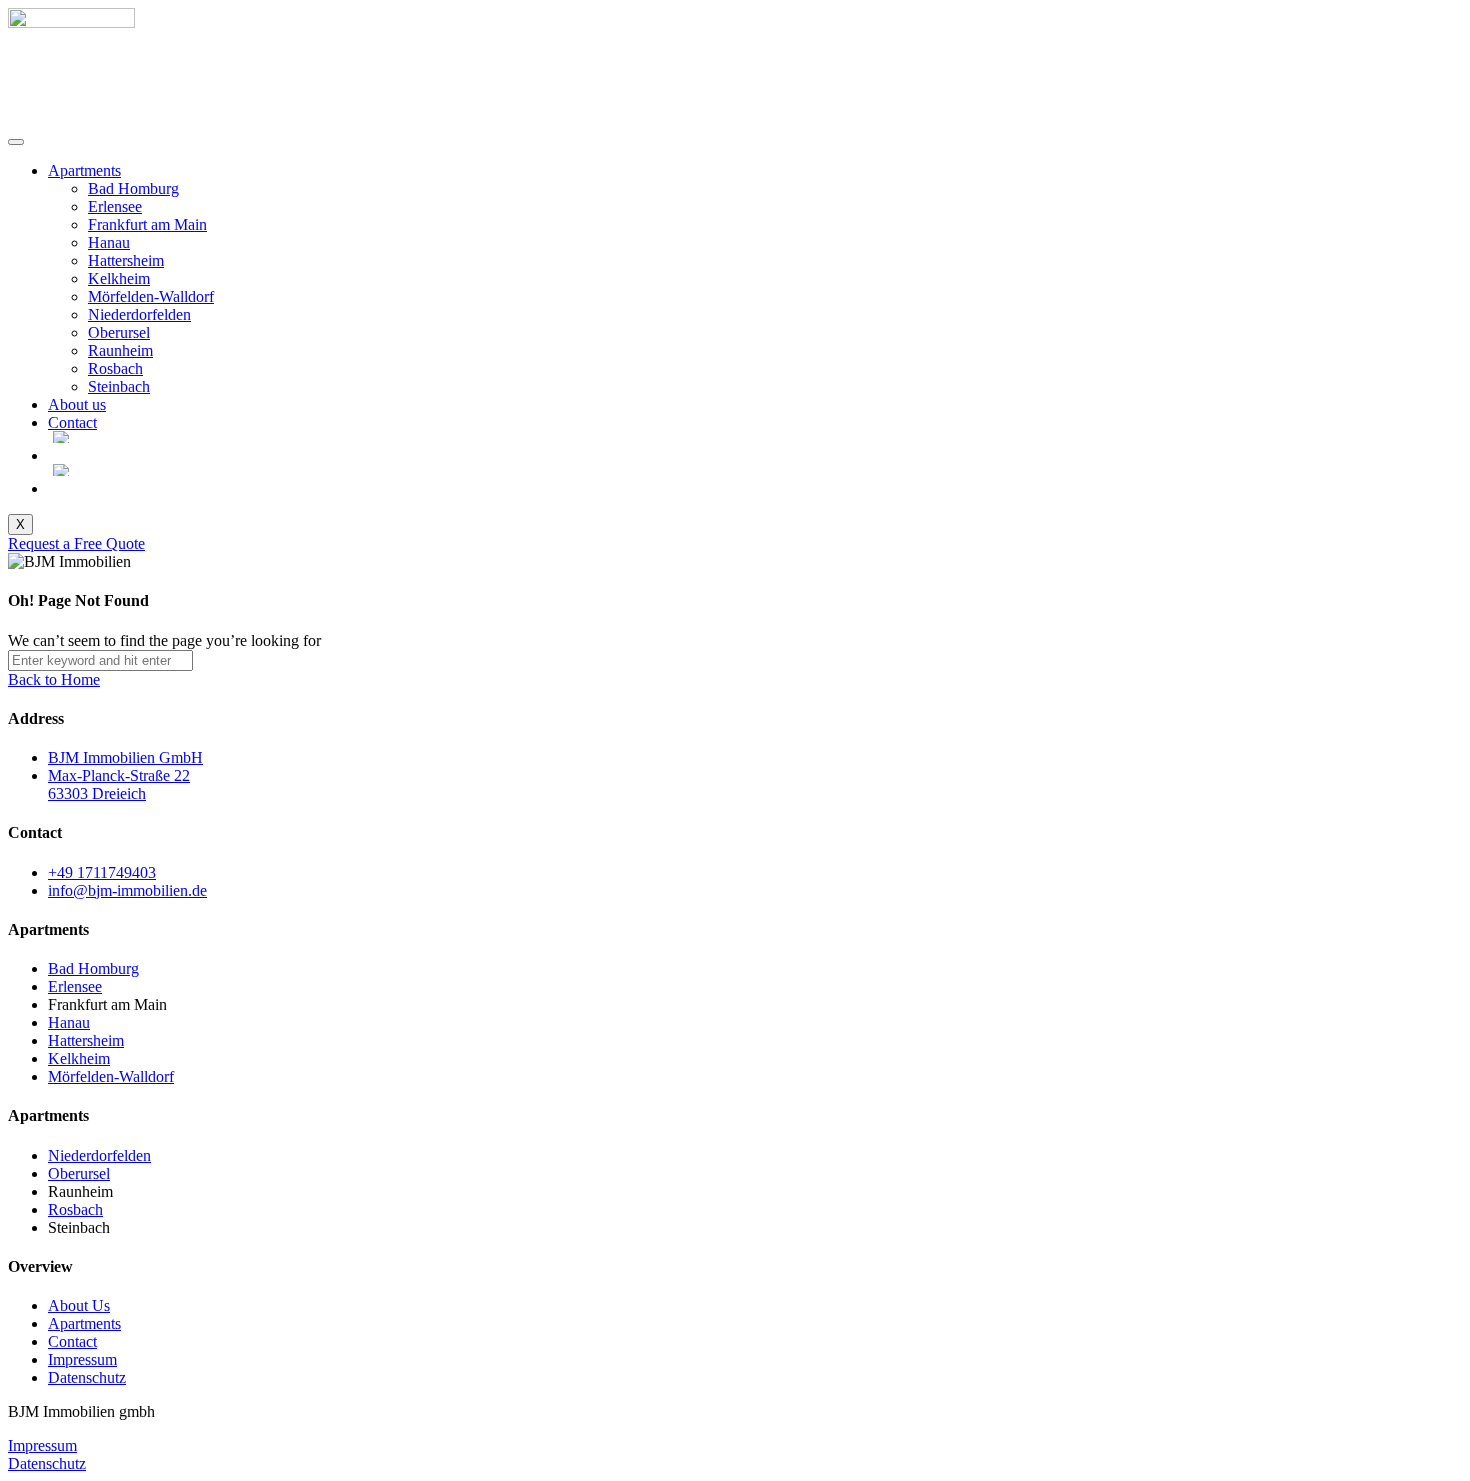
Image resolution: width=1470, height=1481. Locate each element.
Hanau (109, 242)
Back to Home (54, 679)
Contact (72, 422)
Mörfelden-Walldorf (151, 296)
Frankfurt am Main (147, 224)
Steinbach (119, 386)
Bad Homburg (133, 188)
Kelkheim (119, 278)
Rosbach (115, 368)
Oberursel (119, 332)
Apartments (84, 170)
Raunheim (120, 350)
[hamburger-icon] (16, 142)
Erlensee (115, 206)
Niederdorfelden (139, 314)
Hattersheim (126, 260)
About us (77, 404)
